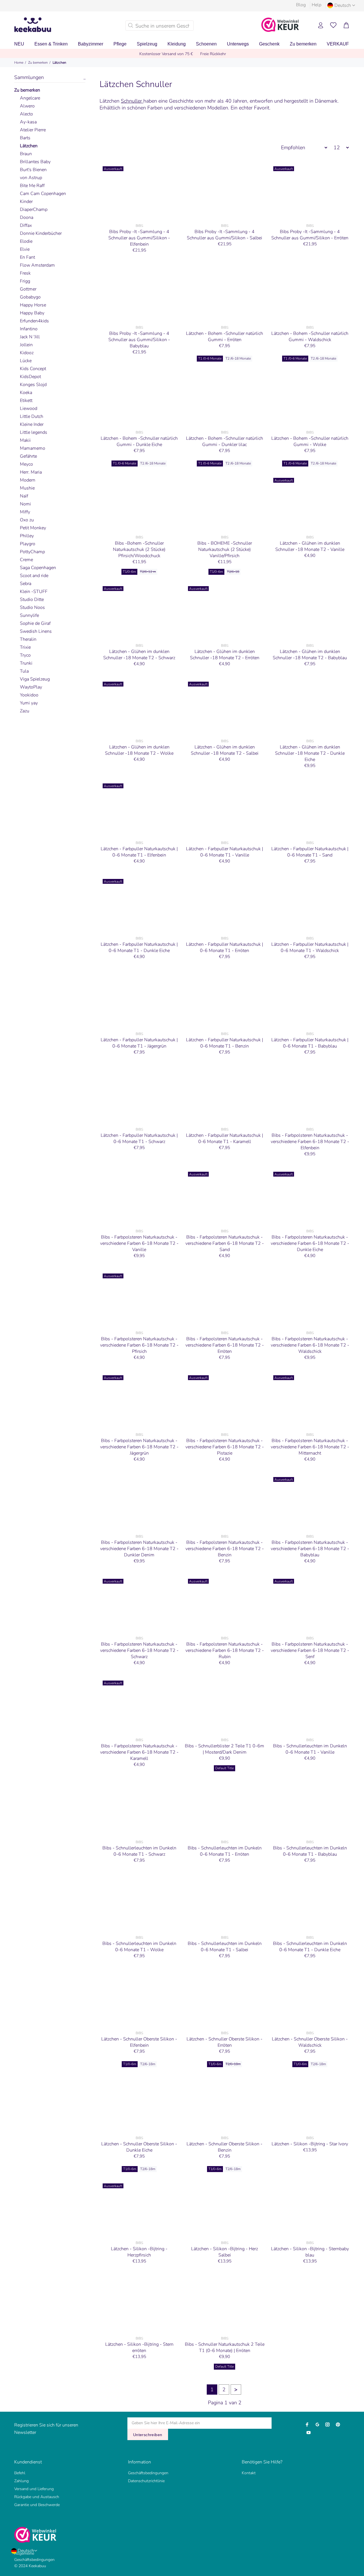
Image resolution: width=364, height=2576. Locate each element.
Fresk (25, 273)
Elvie (25, 249)
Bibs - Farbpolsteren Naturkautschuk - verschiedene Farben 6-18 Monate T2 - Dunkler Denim (139, 1549)
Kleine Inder (32, 424)
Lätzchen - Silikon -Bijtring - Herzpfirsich (139, 2252)
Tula (24, 671)
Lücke (26, 361)
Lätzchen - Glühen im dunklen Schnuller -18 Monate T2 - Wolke (139, 750)
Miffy (25, 512)
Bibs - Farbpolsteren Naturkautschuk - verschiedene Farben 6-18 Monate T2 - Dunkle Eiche (310, 1243)
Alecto (26, 114)
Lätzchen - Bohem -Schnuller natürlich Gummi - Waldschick (310, 337)
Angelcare (30, 98)
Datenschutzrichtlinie (146, 2481)
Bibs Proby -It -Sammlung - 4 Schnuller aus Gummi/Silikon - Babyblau (139, 340)
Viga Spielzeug (35, 679)
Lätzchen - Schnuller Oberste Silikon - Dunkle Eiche (139, 2147)
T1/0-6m (129, 572)
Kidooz (27, 353)
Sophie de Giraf (35, 623)
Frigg (25, 281)
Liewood (29, 408)
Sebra (26, 584)
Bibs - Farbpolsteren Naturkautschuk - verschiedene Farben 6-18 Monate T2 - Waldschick (310, 1345)
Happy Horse (33, 305)
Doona (27, 217)
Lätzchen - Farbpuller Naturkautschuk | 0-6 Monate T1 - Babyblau (310, 1043)
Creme (26, 560)
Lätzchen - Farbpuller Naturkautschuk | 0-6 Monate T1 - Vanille (225, 852)
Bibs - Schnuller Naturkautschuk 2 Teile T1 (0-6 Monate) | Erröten (225, 2347)
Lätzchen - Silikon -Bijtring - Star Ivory (310, 2144)
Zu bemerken (38, 63)
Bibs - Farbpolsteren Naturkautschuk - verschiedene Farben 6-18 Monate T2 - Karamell (139, 1752)
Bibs (139, 226)
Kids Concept (33, 369)
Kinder (26, 202)
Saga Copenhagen (38, 568)
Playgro (28, 544)
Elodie (26, 241)
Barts (25, 138)
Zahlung (21, 2481)
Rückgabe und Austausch (37, 2497)
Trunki (26, 663)
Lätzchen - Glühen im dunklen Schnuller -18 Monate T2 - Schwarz (139, 655)
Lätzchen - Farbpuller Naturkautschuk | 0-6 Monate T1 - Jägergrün (139, 1043)
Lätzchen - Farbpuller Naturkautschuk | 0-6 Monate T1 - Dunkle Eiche (139, 947)
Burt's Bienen (33, 170)
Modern (28, 480)
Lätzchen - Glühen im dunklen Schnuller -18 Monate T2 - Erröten (225, 655)
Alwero (27, 106)
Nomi (25, 504)
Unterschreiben (148, 2435)
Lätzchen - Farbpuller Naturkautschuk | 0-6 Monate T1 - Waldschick (310, 947)
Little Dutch (32, 416)
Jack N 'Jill (30, 337)
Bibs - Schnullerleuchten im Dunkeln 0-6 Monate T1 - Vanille (310, 1749)
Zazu (25, 711)
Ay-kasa (28, 122)
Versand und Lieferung (34, 2489)
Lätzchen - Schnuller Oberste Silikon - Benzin (225, 2147)
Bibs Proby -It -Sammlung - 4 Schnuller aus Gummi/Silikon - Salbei (225, 235)
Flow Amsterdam (37, 265)
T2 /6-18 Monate (238, 358)
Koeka (26, 393)
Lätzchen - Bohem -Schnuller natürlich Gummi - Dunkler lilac (225, 441)
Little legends (34, 432)
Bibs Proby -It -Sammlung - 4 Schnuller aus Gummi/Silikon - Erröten (310, 235)
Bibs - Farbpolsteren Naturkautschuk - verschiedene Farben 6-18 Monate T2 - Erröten (225, 1345)
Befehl (20, 2473)
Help (317, 5)
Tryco (25, 655)
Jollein (26, 345)
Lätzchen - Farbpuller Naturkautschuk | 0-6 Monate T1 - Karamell (225, 1138)
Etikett (26, 401)
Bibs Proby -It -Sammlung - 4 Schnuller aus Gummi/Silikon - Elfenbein (139, 238)
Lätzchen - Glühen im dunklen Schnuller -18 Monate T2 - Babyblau (310, 655)
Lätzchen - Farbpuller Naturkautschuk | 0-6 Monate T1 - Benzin (225, 1043)
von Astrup (31, 178)
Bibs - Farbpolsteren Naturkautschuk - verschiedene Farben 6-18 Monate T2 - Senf (310, 1650)
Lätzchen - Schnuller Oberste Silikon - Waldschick (310, 2042)
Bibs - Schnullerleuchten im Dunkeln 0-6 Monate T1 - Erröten (225, 1851)
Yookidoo (29, 695)
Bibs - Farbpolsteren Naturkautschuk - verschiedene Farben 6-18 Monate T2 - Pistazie (225, 1447)
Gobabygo (30, 297)
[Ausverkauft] (139, 192)
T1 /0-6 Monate (210, 358)
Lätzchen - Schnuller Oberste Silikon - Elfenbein (139, 2042)
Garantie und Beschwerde (37, 2505)
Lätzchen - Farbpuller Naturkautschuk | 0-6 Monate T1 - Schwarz (139, 1138)
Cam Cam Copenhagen (43, 194)
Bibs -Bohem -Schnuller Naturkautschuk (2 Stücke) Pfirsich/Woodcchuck (139, 549)
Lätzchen (59, 63)
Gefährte (28, 456)
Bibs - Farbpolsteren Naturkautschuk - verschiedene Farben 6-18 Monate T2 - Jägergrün (139, 1447)
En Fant (27, 257)
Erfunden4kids (34, 321)
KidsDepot (30, 377)
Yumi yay (29, 703)
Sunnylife (29, 615)
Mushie (27, 488)
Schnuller (132, 101)
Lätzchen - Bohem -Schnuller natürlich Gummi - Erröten (225, 337)
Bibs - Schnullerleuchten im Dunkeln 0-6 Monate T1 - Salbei (225, 1947)
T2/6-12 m (148, 572)
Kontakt (249, 2473)
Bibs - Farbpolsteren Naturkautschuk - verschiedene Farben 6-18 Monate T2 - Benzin (225, 1549)
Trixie (25, 647)
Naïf (24, 496)
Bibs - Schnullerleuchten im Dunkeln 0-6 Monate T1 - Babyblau (310, 1851)
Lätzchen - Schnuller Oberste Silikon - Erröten (225, 2042)
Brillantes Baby (35, 162)
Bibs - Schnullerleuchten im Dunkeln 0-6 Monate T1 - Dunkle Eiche (310, 1947)
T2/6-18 (233, 572)
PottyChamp (32, 552)
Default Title (225, 1768)
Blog (301, 5)
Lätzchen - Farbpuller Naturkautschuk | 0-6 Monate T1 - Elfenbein (139, 852)
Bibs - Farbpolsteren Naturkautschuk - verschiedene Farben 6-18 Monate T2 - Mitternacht (310, 1447)
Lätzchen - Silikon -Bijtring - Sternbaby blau (310, 2252)
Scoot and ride (34, 576)
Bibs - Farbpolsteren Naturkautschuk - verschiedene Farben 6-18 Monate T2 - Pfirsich (139, 1345)
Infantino (29, 329)
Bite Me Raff (32, 186)
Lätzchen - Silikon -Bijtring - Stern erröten (139, 2347)
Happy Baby (32, 313)
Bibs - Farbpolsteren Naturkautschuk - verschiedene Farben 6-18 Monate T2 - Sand (225, 1243)
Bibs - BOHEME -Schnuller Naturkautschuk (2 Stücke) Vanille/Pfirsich (225, 549)
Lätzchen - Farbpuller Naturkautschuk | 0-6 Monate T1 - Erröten (225, 947)
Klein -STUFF (34, 592)
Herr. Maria (31, 472)
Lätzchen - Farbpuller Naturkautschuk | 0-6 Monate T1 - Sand (310, 852)
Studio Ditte (32, 600)
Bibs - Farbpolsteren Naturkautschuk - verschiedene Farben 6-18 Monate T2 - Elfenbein (310, 1142)
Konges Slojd (33, 385)
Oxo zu (27, 520)
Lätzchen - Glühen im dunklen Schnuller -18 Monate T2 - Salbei (225, 750)
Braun (26, 154)
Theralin (28, 639)
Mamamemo (33, 448)
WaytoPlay (31, 687)
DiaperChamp (34, 210)
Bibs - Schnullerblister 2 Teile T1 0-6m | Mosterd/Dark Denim (225, 1749)
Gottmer (28, 289)
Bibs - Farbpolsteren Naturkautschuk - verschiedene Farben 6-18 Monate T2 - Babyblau (310, 1549)
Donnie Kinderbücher (41, 233)
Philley (27, 536)
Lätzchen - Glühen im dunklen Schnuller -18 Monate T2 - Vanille (310, 546)
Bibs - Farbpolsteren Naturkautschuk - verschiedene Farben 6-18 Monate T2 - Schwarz (139, 1650)
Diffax (26, 225)
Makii (25, 440)
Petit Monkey (33, 528)
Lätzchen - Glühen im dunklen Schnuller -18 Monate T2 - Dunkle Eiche (310, 753)
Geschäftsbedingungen (148, 2473)
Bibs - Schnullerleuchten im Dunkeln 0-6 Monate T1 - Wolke (139, 1947)
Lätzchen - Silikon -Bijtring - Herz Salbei (225, 2252)
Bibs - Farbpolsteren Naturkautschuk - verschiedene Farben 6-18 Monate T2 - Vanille (139, 1243)
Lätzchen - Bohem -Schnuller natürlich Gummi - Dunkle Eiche (139, 441)
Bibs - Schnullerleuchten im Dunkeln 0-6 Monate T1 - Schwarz (139, 1851)
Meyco (26, 464)
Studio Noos (32, 607)
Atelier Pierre (33, 130)
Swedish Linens (36, 631)
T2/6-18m (148, 2064)
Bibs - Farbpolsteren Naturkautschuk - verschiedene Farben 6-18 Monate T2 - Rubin (225, 1650)
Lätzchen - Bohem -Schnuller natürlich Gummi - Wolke (310, 441)
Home (19, 63)
